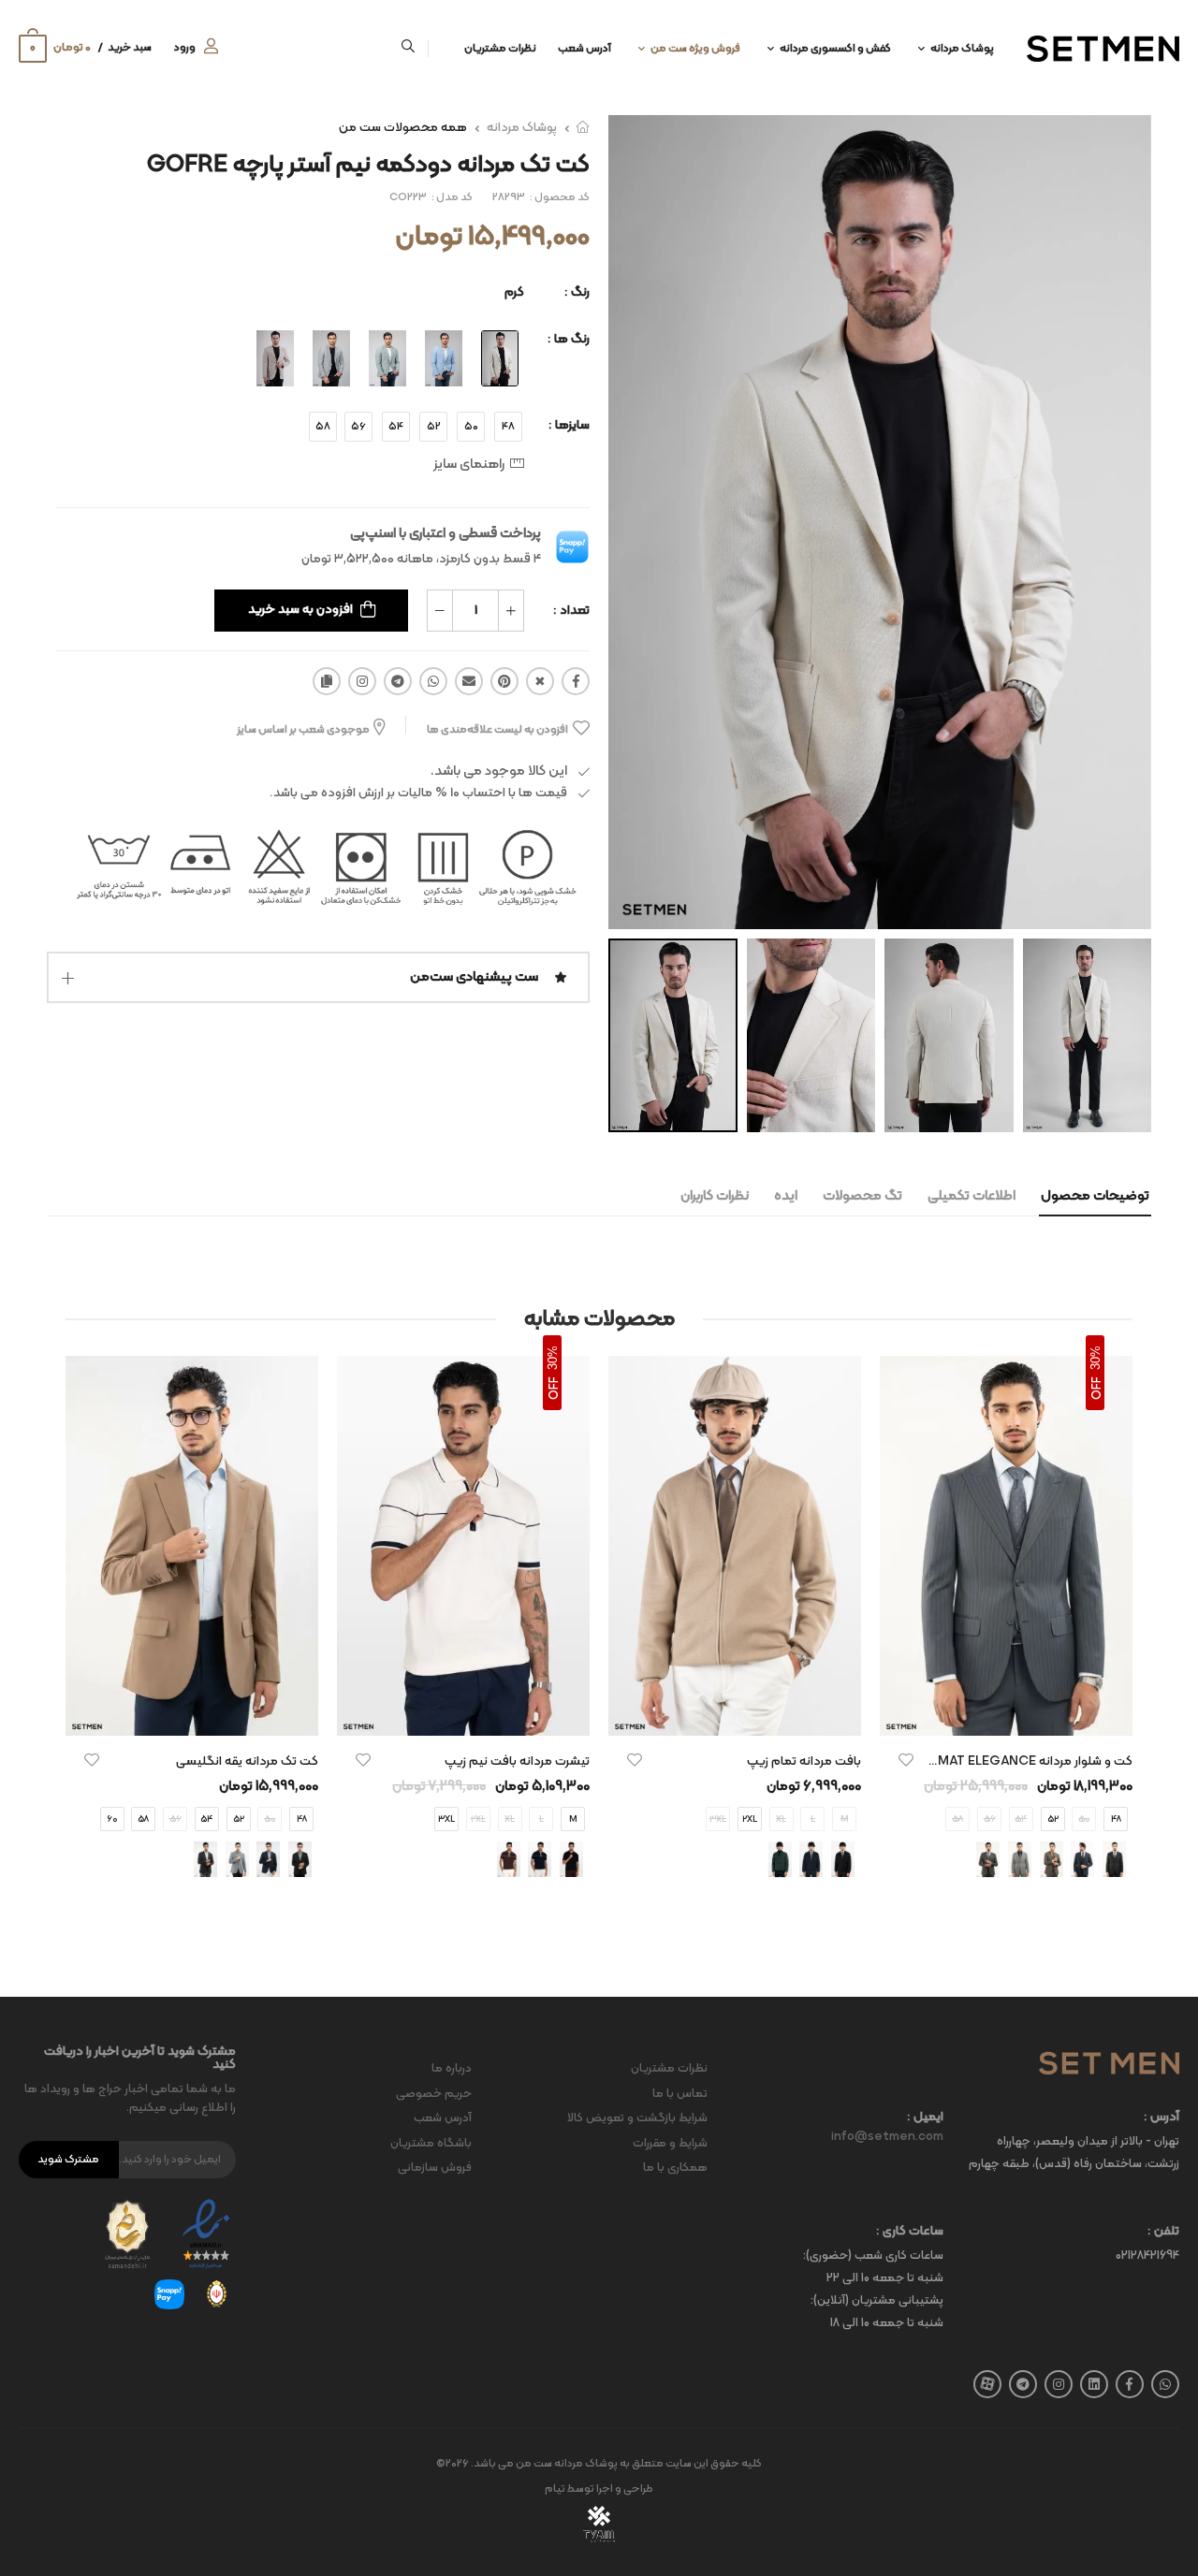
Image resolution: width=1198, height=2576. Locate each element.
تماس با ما (680, 2094)
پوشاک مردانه (962, 49)
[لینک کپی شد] (327, 681)
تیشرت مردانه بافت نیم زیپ (517, 1761)
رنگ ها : (569, 339)
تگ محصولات (862, 1196)
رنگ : (577, 292)
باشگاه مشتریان (431, 2144)
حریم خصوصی (434, 2094)
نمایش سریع (1006, 1712)
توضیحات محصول (1095, 1196)
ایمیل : (925, 2118)
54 (396, 427)
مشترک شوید (68, 2160)
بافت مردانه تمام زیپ (804, 1761)
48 (508, 427)
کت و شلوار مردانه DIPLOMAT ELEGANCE (1016, 1761)
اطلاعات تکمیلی (972, 1196)
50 (471, 427)
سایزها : (569, 425)
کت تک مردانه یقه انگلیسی (247, 1761)
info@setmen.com (887, 2137)
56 (358, 427)
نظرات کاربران (715, 1196)
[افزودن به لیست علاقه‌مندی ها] (906, 1760)
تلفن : (1163, 2232)
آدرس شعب (584, 49)
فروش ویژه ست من (695, 49)
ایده (786, 1196)
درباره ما (452, 2069)
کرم (514, 292)
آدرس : (1161, 2118)
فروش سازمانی (435, 2168)
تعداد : (571, 611)
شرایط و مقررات (670, 2144)
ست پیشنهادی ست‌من (474, 977)
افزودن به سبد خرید (300, 610)
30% (1096, 1358)
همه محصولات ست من (403, 128)
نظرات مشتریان (500, 49)
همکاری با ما (675, 2168)
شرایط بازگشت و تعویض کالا (637, 2118)
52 (434, 427)
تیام (555, 2489)
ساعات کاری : (910, 2232)
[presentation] (1118, 1634)
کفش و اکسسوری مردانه (835, 49)
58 (323, 427)
